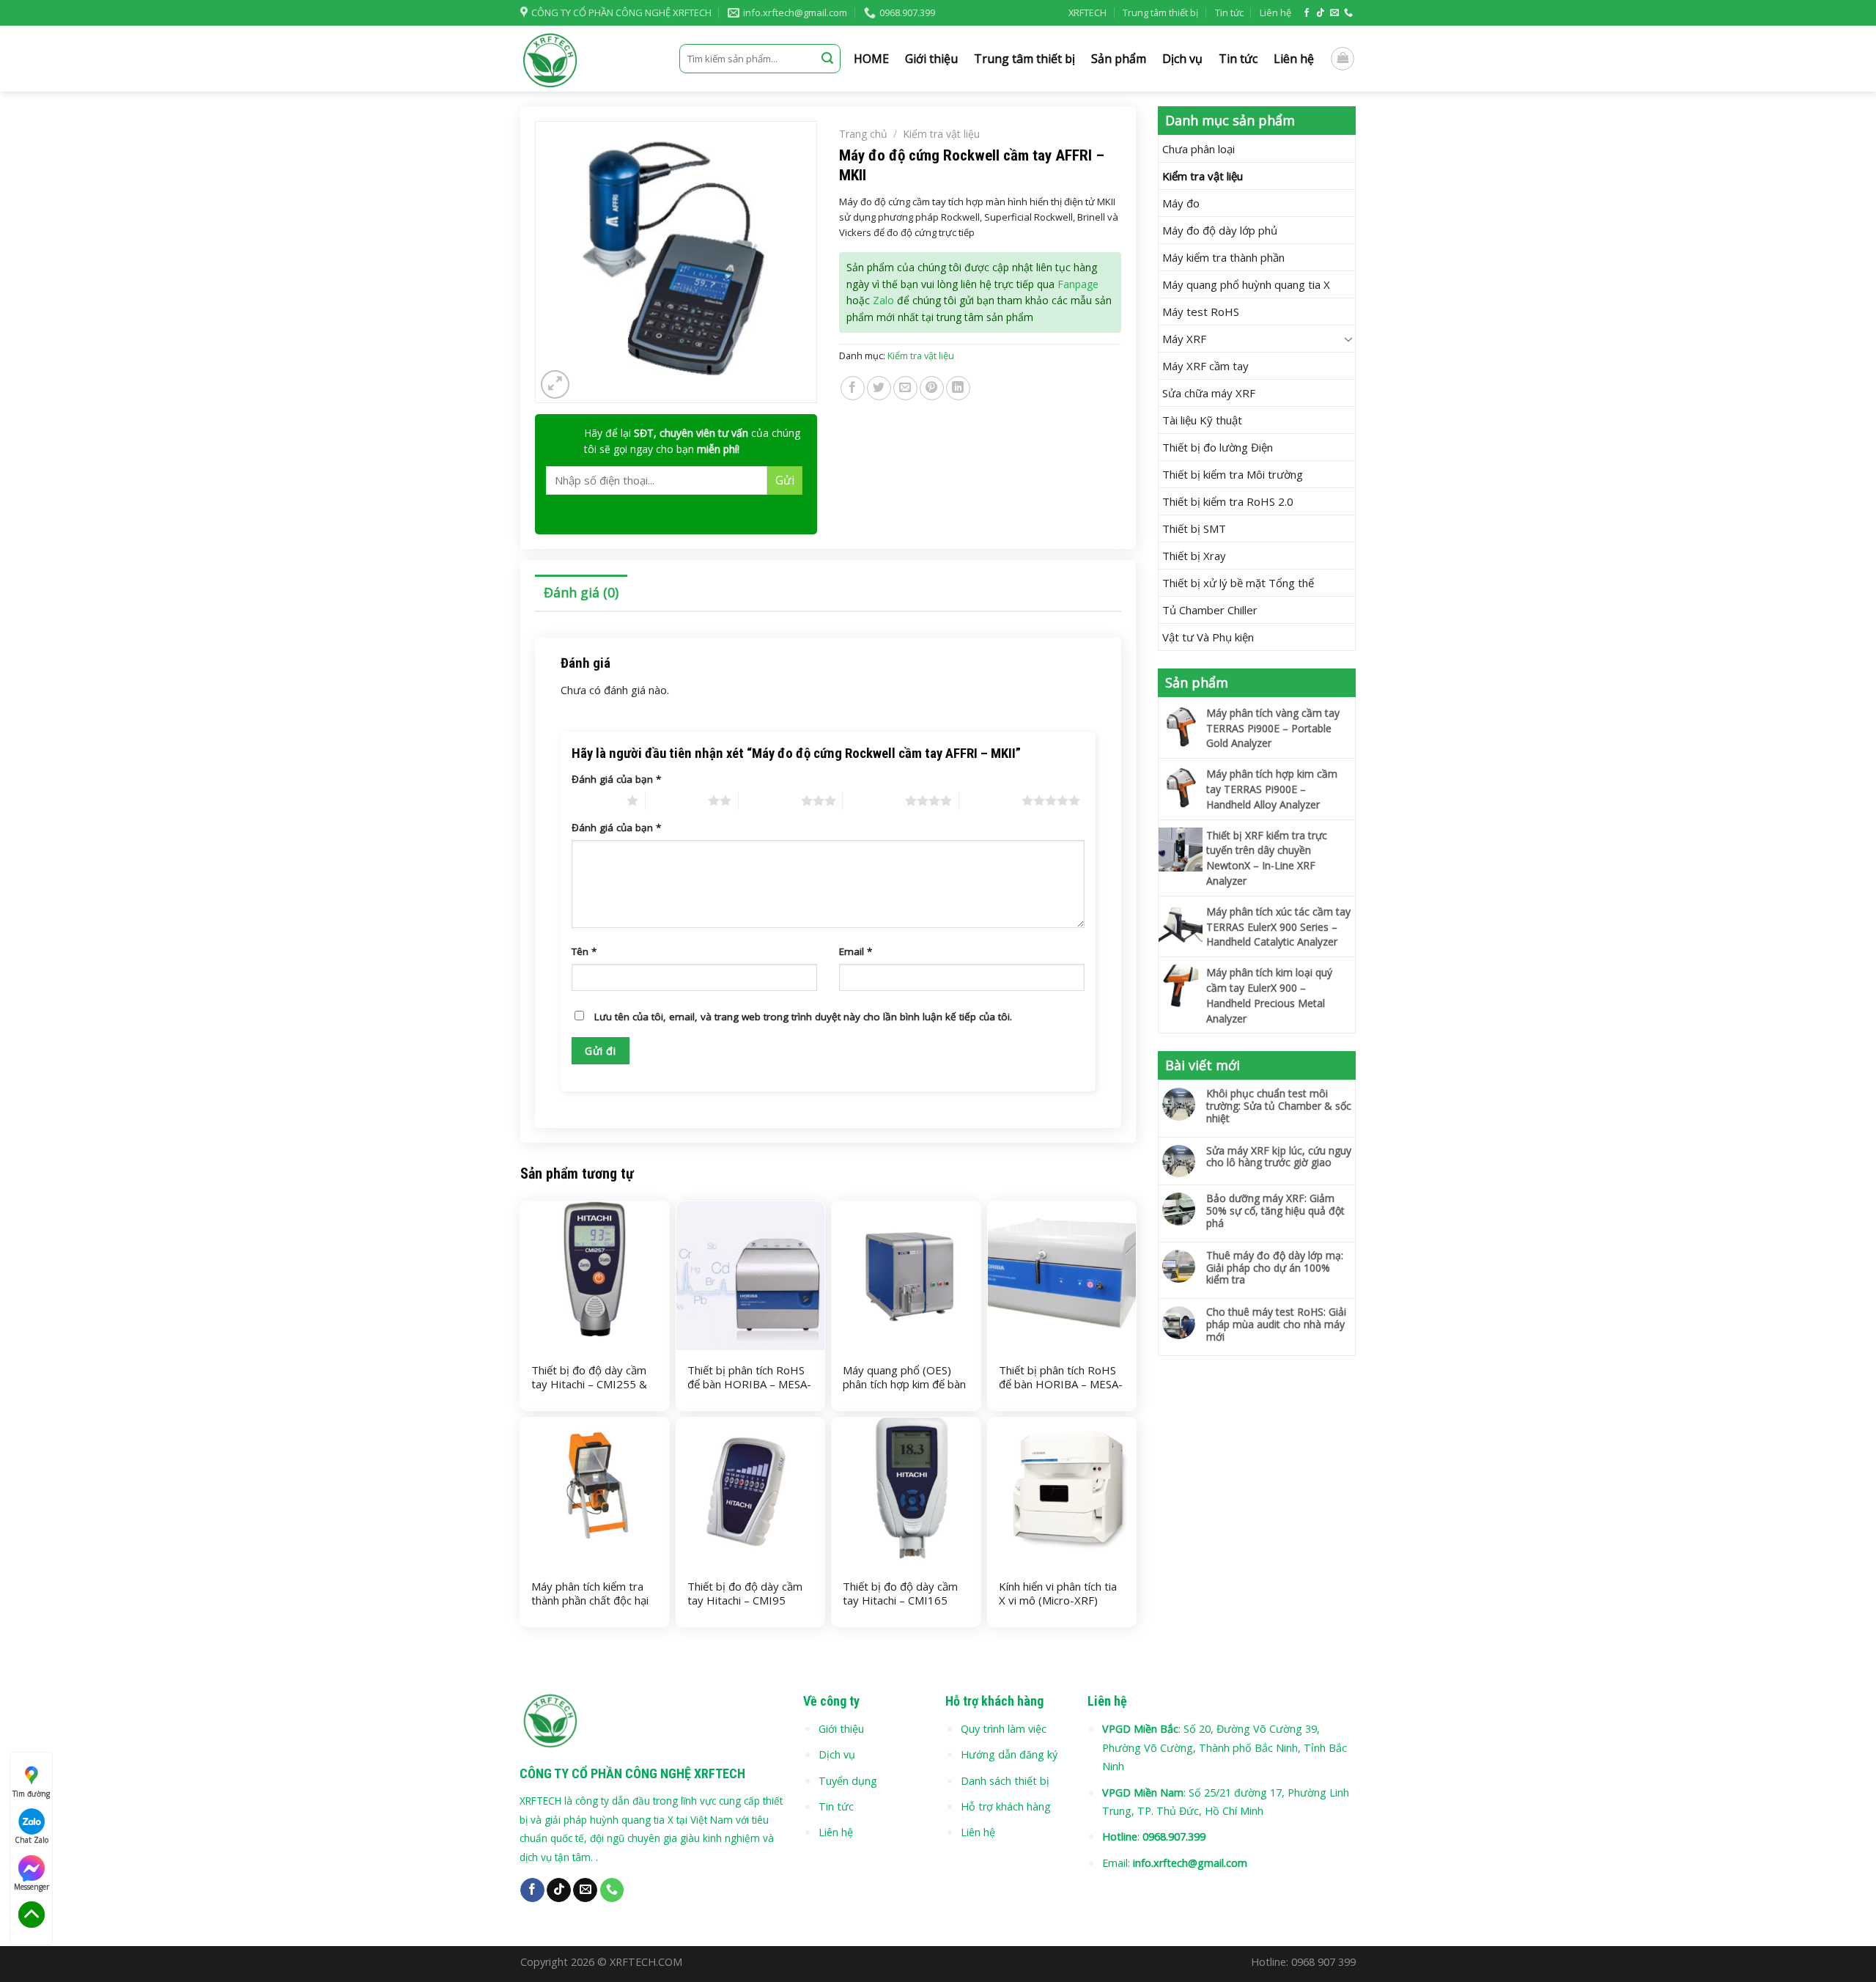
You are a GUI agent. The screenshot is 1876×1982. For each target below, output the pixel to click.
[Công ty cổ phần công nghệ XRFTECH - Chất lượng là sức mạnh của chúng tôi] (589, 59)
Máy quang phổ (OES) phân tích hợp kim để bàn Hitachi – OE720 (904, 1385)
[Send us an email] (1334, 13)
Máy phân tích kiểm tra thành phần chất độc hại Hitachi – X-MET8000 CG (594, 1601)
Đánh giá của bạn (616, 779)
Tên (584, 951)
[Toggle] (1349, 339)
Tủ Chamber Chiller (1210, 610)
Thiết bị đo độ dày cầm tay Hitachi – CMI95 (745, 1594)
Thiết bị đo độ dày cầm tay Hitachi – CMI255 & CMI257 (589, 1385)
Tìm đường (31, 1794)
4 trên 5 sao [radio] (874, 800)
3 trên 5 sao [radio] (770, 800)
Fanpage (1078, 284)
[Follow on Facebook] (1307, 13)
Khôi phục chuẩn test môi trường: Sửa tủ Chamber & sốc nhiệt (1279, 1106)
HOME (871, 59)
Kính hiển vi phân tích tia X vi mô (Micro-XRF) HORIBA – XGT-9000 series (1058, 1608)
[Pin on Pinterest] (932, 388)
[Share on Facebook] (853, 388)
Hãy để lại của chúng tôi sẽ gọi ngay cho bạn (692, 441)
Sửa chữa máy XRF (1209, 393)
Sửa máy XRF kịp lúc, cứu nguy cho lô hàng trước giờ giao (1279, 1157)
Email (856, 951)
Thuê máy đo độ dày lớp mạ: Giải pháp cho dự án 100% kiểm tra (1275, 1268)
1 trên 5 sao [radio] (595, 800)
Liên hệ (1275, 12)
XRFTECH (1087, 12)
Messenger (32, 1887)
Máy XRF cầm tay (1205, 366)
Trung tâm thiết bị (1160, 12)
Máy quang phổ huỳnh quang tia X (1246, 284)
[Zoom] (555, 384)
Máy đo (1181, 203)
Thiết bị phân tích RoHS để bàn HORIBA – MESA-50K (1061, 1385)
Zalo (883, 300)
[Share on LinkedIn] (958, 388)
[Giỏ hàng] (1343, 59)
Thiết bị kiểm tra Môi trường (1233, 474)
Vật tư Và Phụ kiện (1208, 637)
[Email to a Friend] (905, 388)
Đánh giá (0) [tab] (581, 592)
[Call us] (1348, 13)
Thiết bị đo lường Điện (1218, 447)
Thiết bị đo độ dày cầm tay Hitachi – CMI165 (900, 1594)
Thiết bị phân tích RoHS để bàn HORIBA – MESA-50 (749, 1385)
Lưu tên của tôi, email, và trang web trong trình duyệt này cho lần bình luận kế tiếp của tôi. (803, 1017)
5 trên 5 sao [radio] (990, 800)
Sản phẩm (1119, 59)
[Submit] (827, 59)
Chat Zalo (32, 1840)
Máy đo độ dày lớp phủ (1220, 230)
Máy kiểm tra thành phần (1223, 257)
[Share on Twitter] (879, 388)
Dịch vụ (1182, 59)
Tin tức (1229, 12)
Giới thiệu (931, 59)
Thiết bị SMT (1194, 528)
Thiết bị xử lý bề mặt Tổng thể (1238, 583)
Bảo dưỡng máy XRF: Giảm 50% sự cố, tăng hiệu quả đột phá (1275, 1211)
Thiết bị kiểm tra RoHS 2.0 (1228, 501)
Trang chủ (863, 134)
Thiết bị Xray (1194, 556)
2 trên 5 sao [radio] (677, 800)
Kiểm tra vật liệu (1203, 176)
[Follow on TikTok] (1321, 13)
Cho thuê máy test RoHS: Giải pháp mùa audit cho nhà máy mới (1276, 1325)
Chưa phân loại (1199, 149)
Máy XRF (1184, 339)
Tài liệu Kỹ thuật (1202, 420)
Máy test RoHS (1201, 312)
